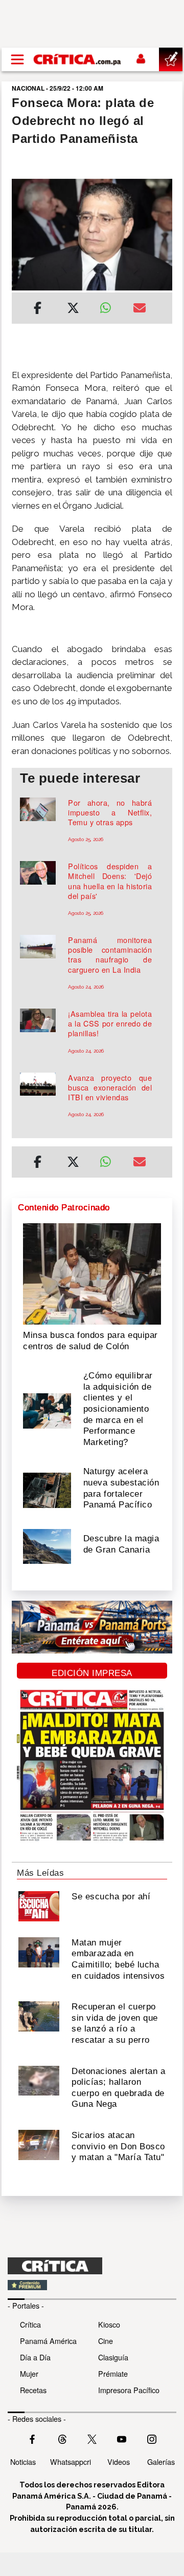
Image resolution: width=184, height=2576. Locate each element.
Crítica (30, 2324)
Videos (119, 2462)
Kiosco (109, 2324)
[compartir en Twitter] (73, 309)
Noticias (23, 2462)
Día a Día (35, 2357)
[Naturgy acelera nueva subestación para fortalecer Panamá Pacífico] (47, 1490)
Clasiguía (113, 2357)
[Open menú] (17, 59)
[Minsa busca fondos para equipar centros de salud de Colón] (92, 1273)
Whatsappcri (71, 2462)
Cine (106, 2341)
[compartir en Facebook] (38, 309)
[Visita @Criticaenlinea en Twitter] (62, 2438)
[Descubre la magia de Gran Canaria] (47, 1545)
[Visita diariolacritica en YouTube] (122, 2438)
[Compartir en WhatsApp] (109, 305)
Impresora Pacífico (129, 2390)
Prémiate (113, 2373)
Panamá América (48, 2341)
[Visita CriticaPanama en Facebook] (32, 2438)
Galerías (161, 2462)
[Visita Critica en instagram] (152, 2438)
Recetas (33, 2390)
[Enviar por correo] (140, 309)
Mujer (29, 2373)
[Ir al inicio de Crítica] (78, 59)
